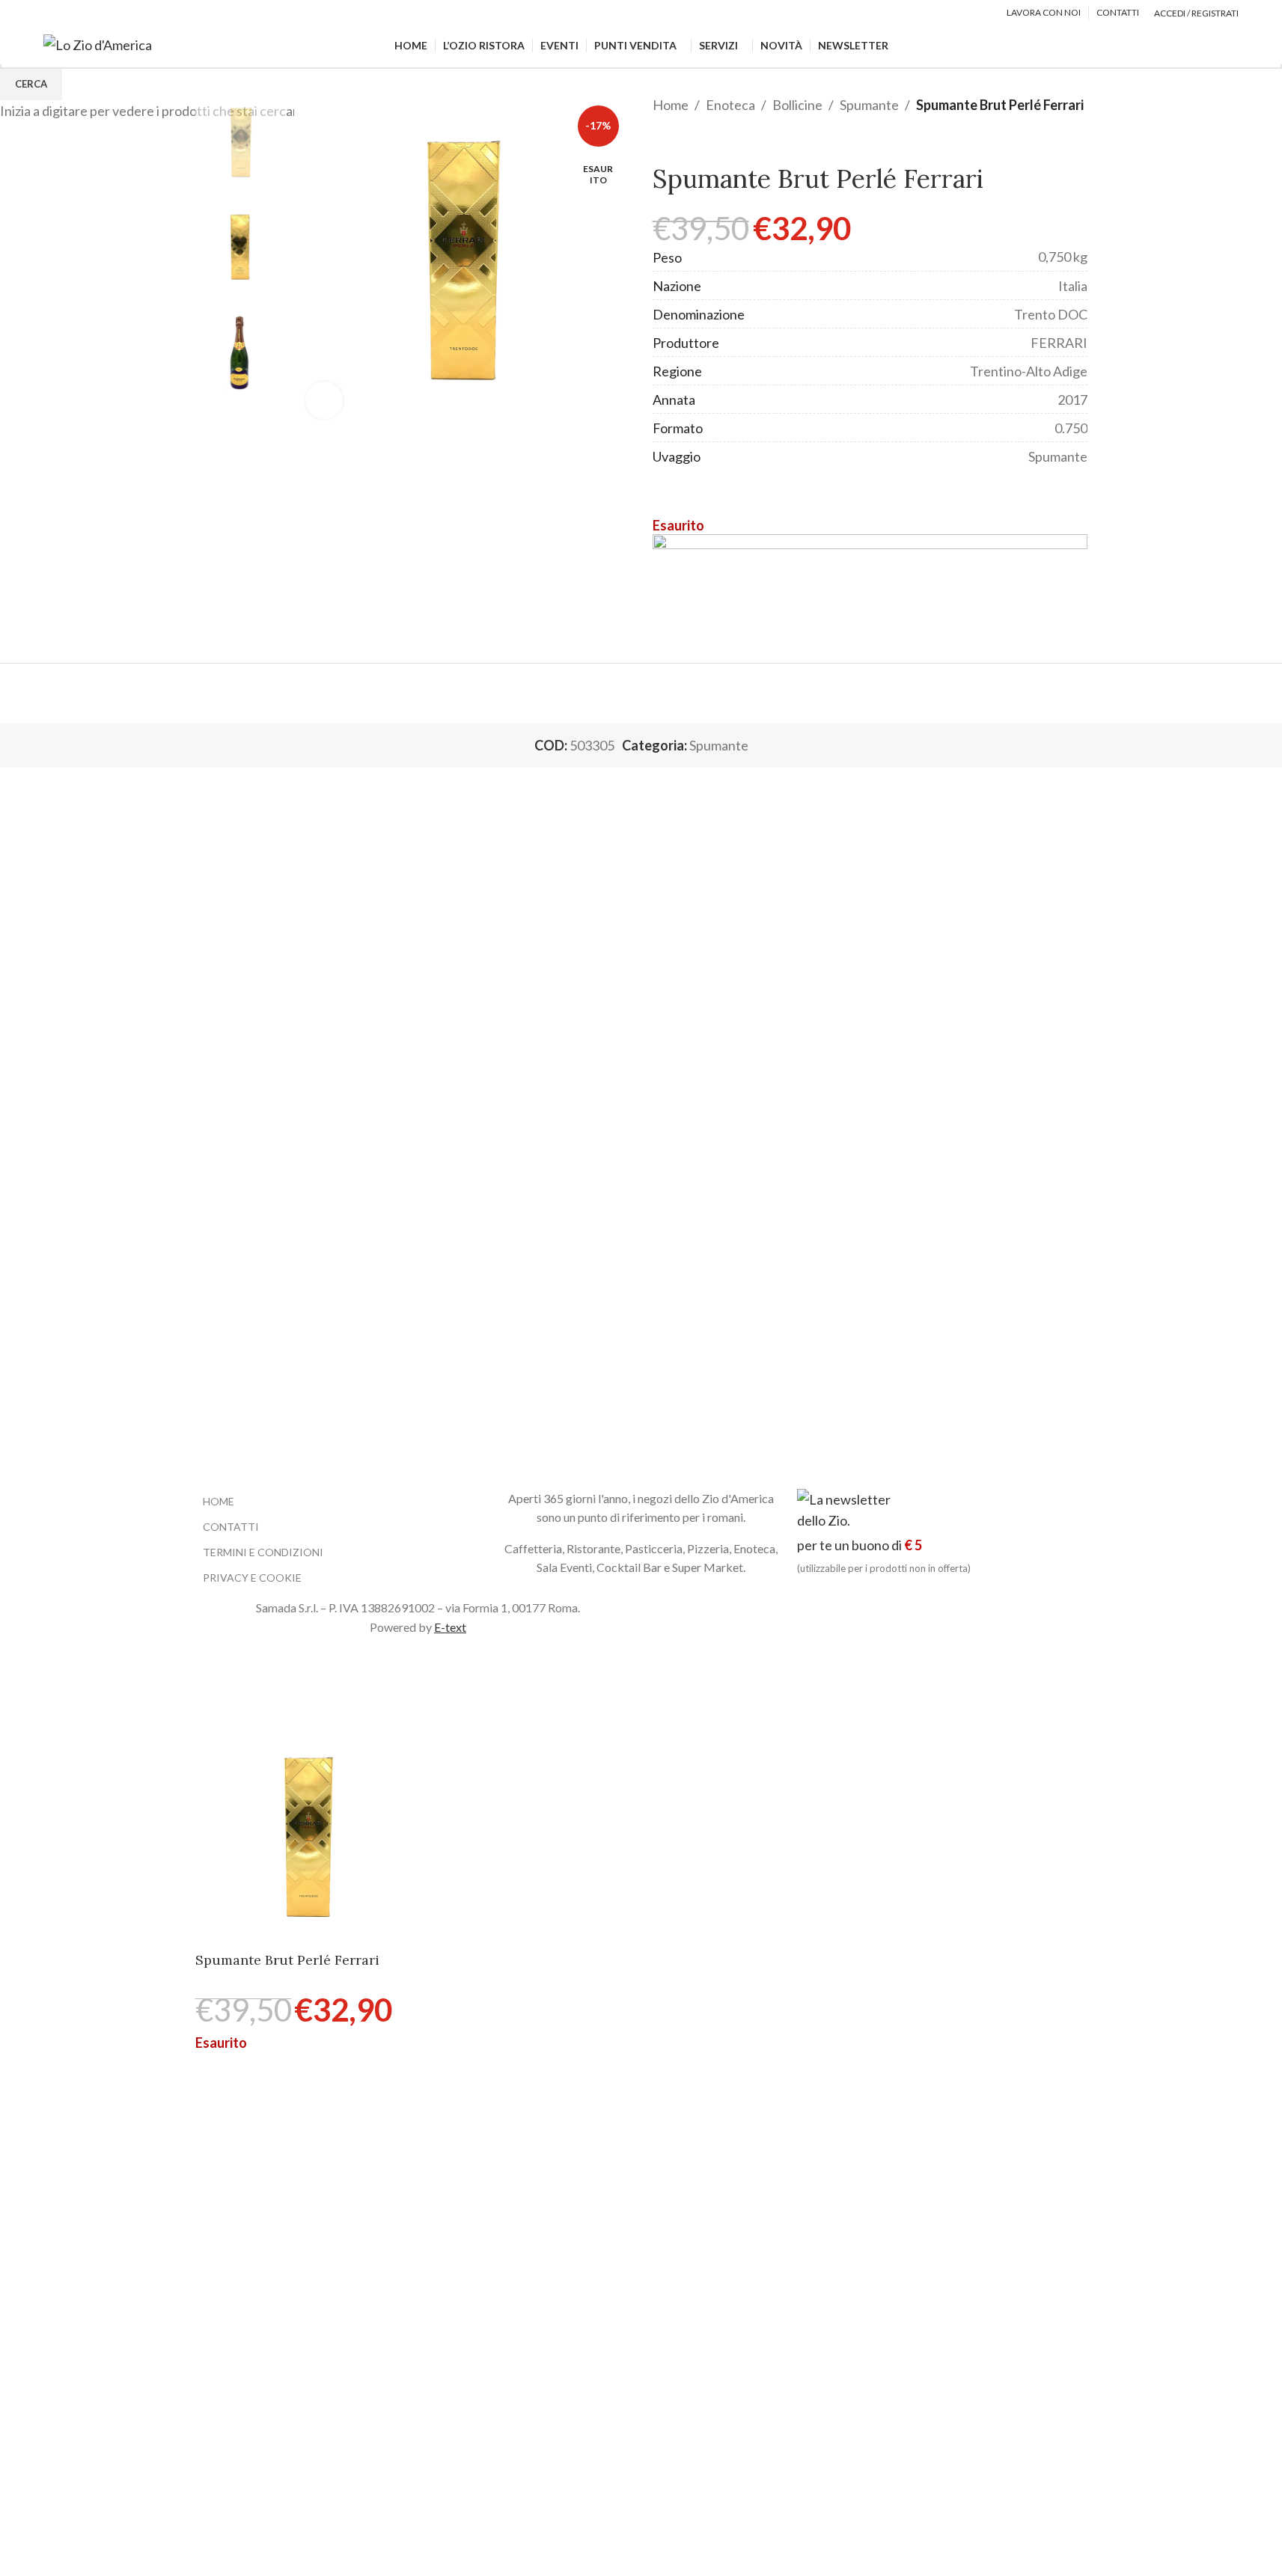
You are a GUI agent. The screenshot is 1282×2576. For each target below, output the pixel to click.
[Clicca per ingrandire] (324, 400)
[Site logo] (98, 43)
